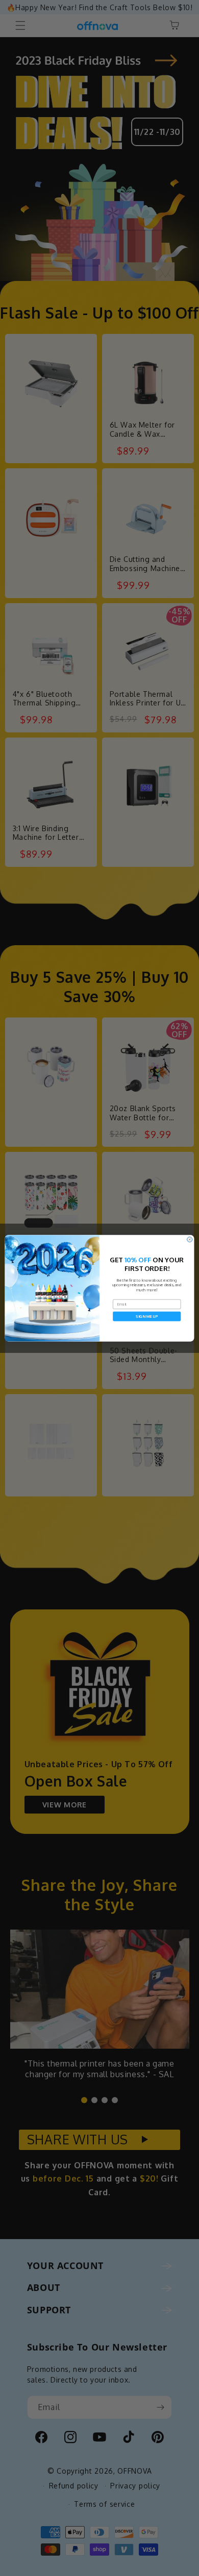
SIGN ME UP (147, 1316)
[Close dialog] (190, 1239)
